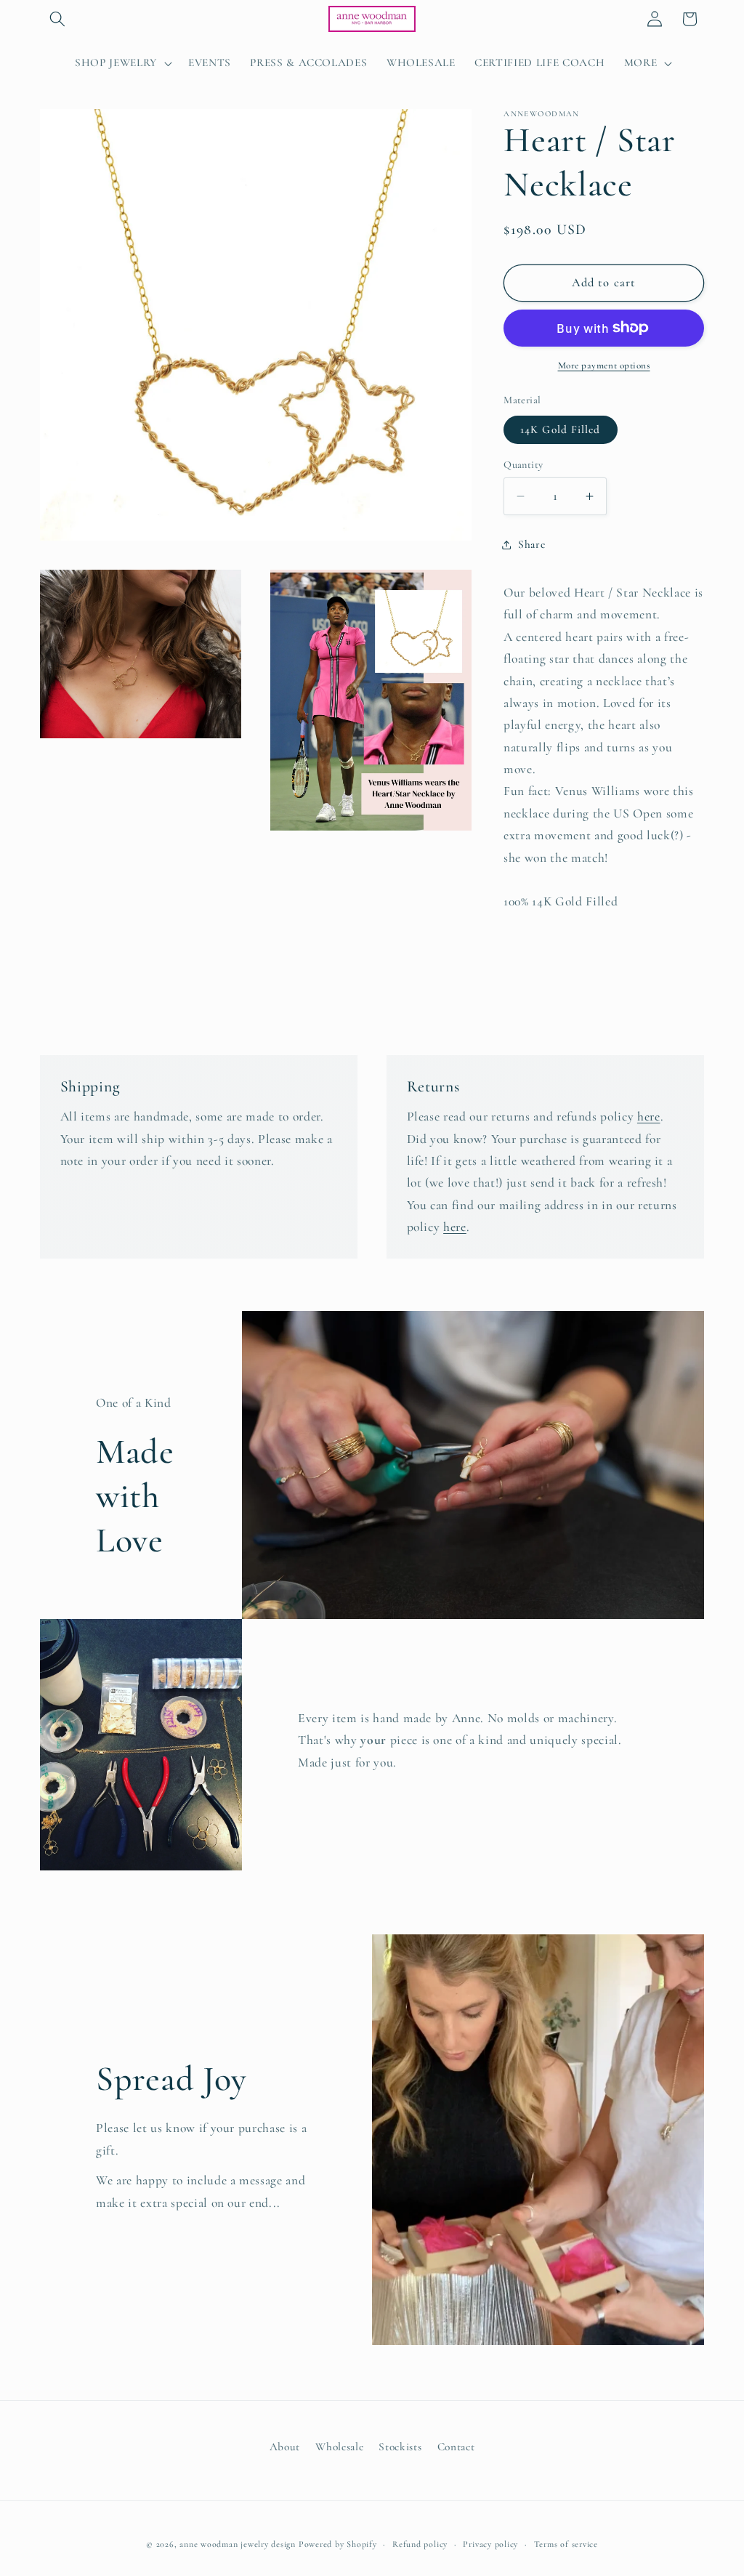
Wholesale (339, 2447)
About (285, 2447)
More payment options (604, 366)
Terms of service (566, 2544)
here (649, 1117)
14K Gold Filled (561, 429)
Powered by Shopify (338, 2544)
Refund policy (420, 2544)
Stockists (400, 2447)
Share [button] (531, 544)
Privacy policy (490, 2544)
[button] (57, 19)
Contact (456, 2447)
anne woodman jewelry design (238, 2544)
